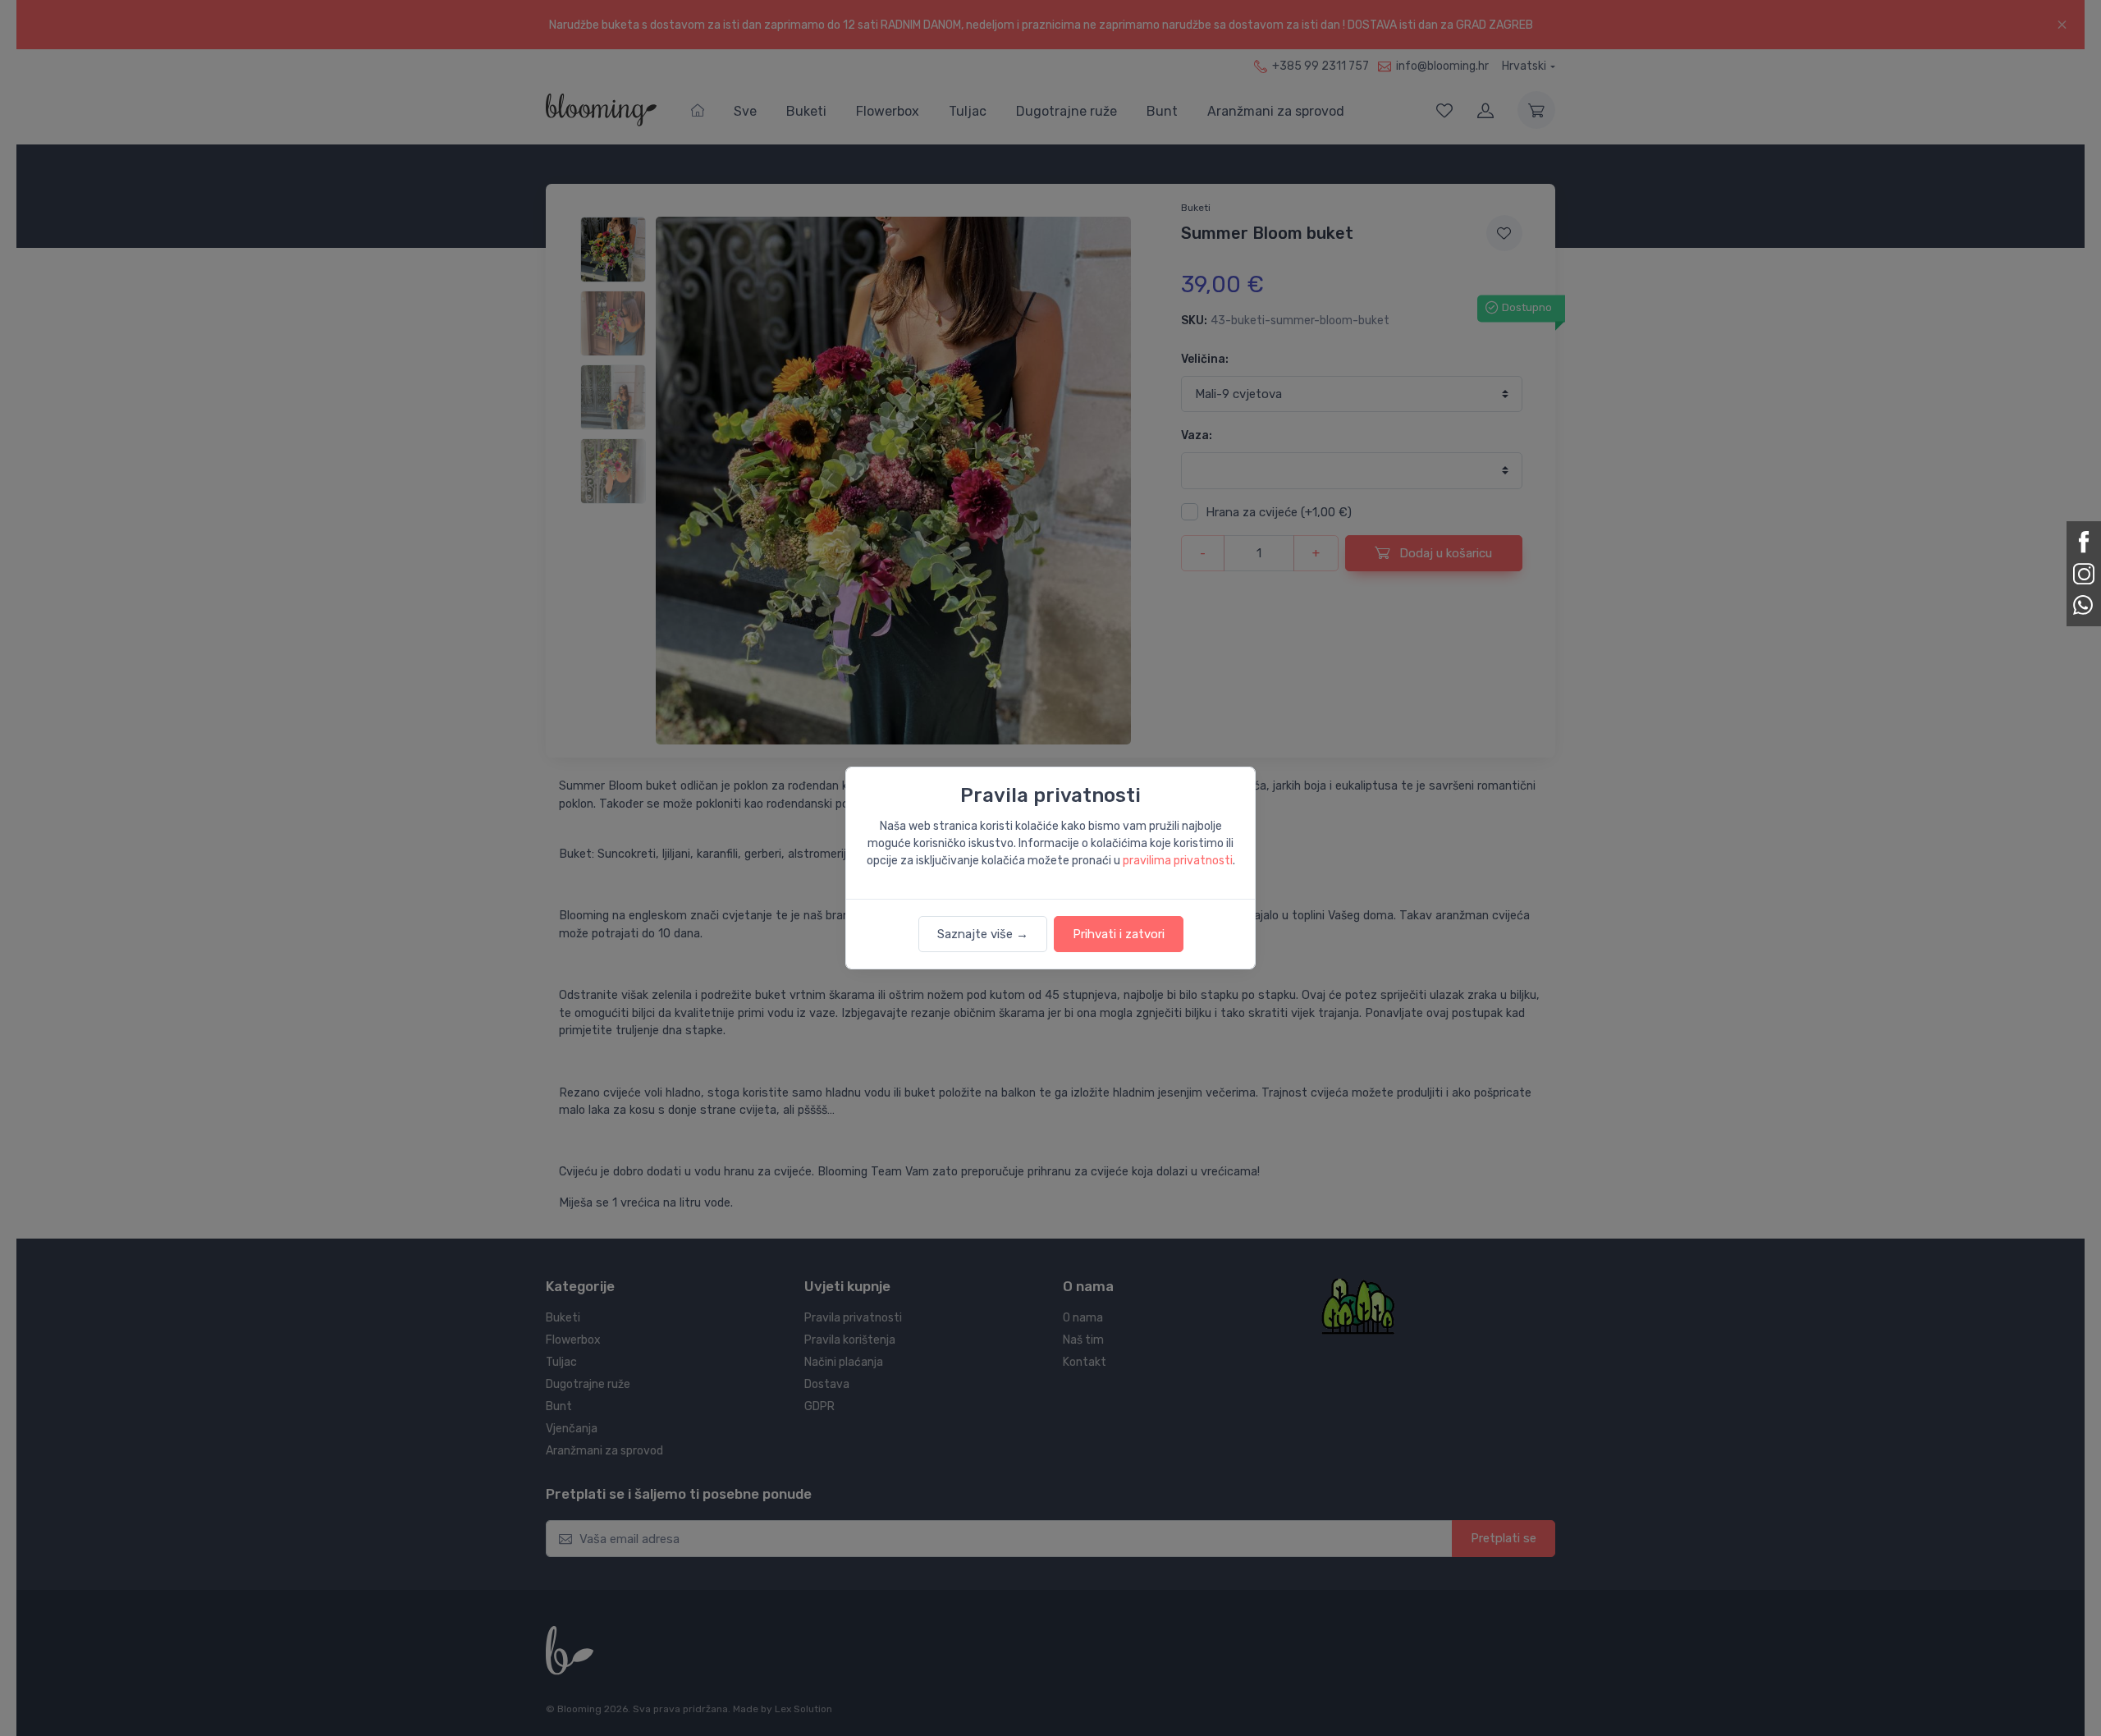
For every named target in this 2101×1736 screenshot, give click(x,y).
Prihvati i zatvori (1119, 934)
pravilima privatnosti (1178, 861)
